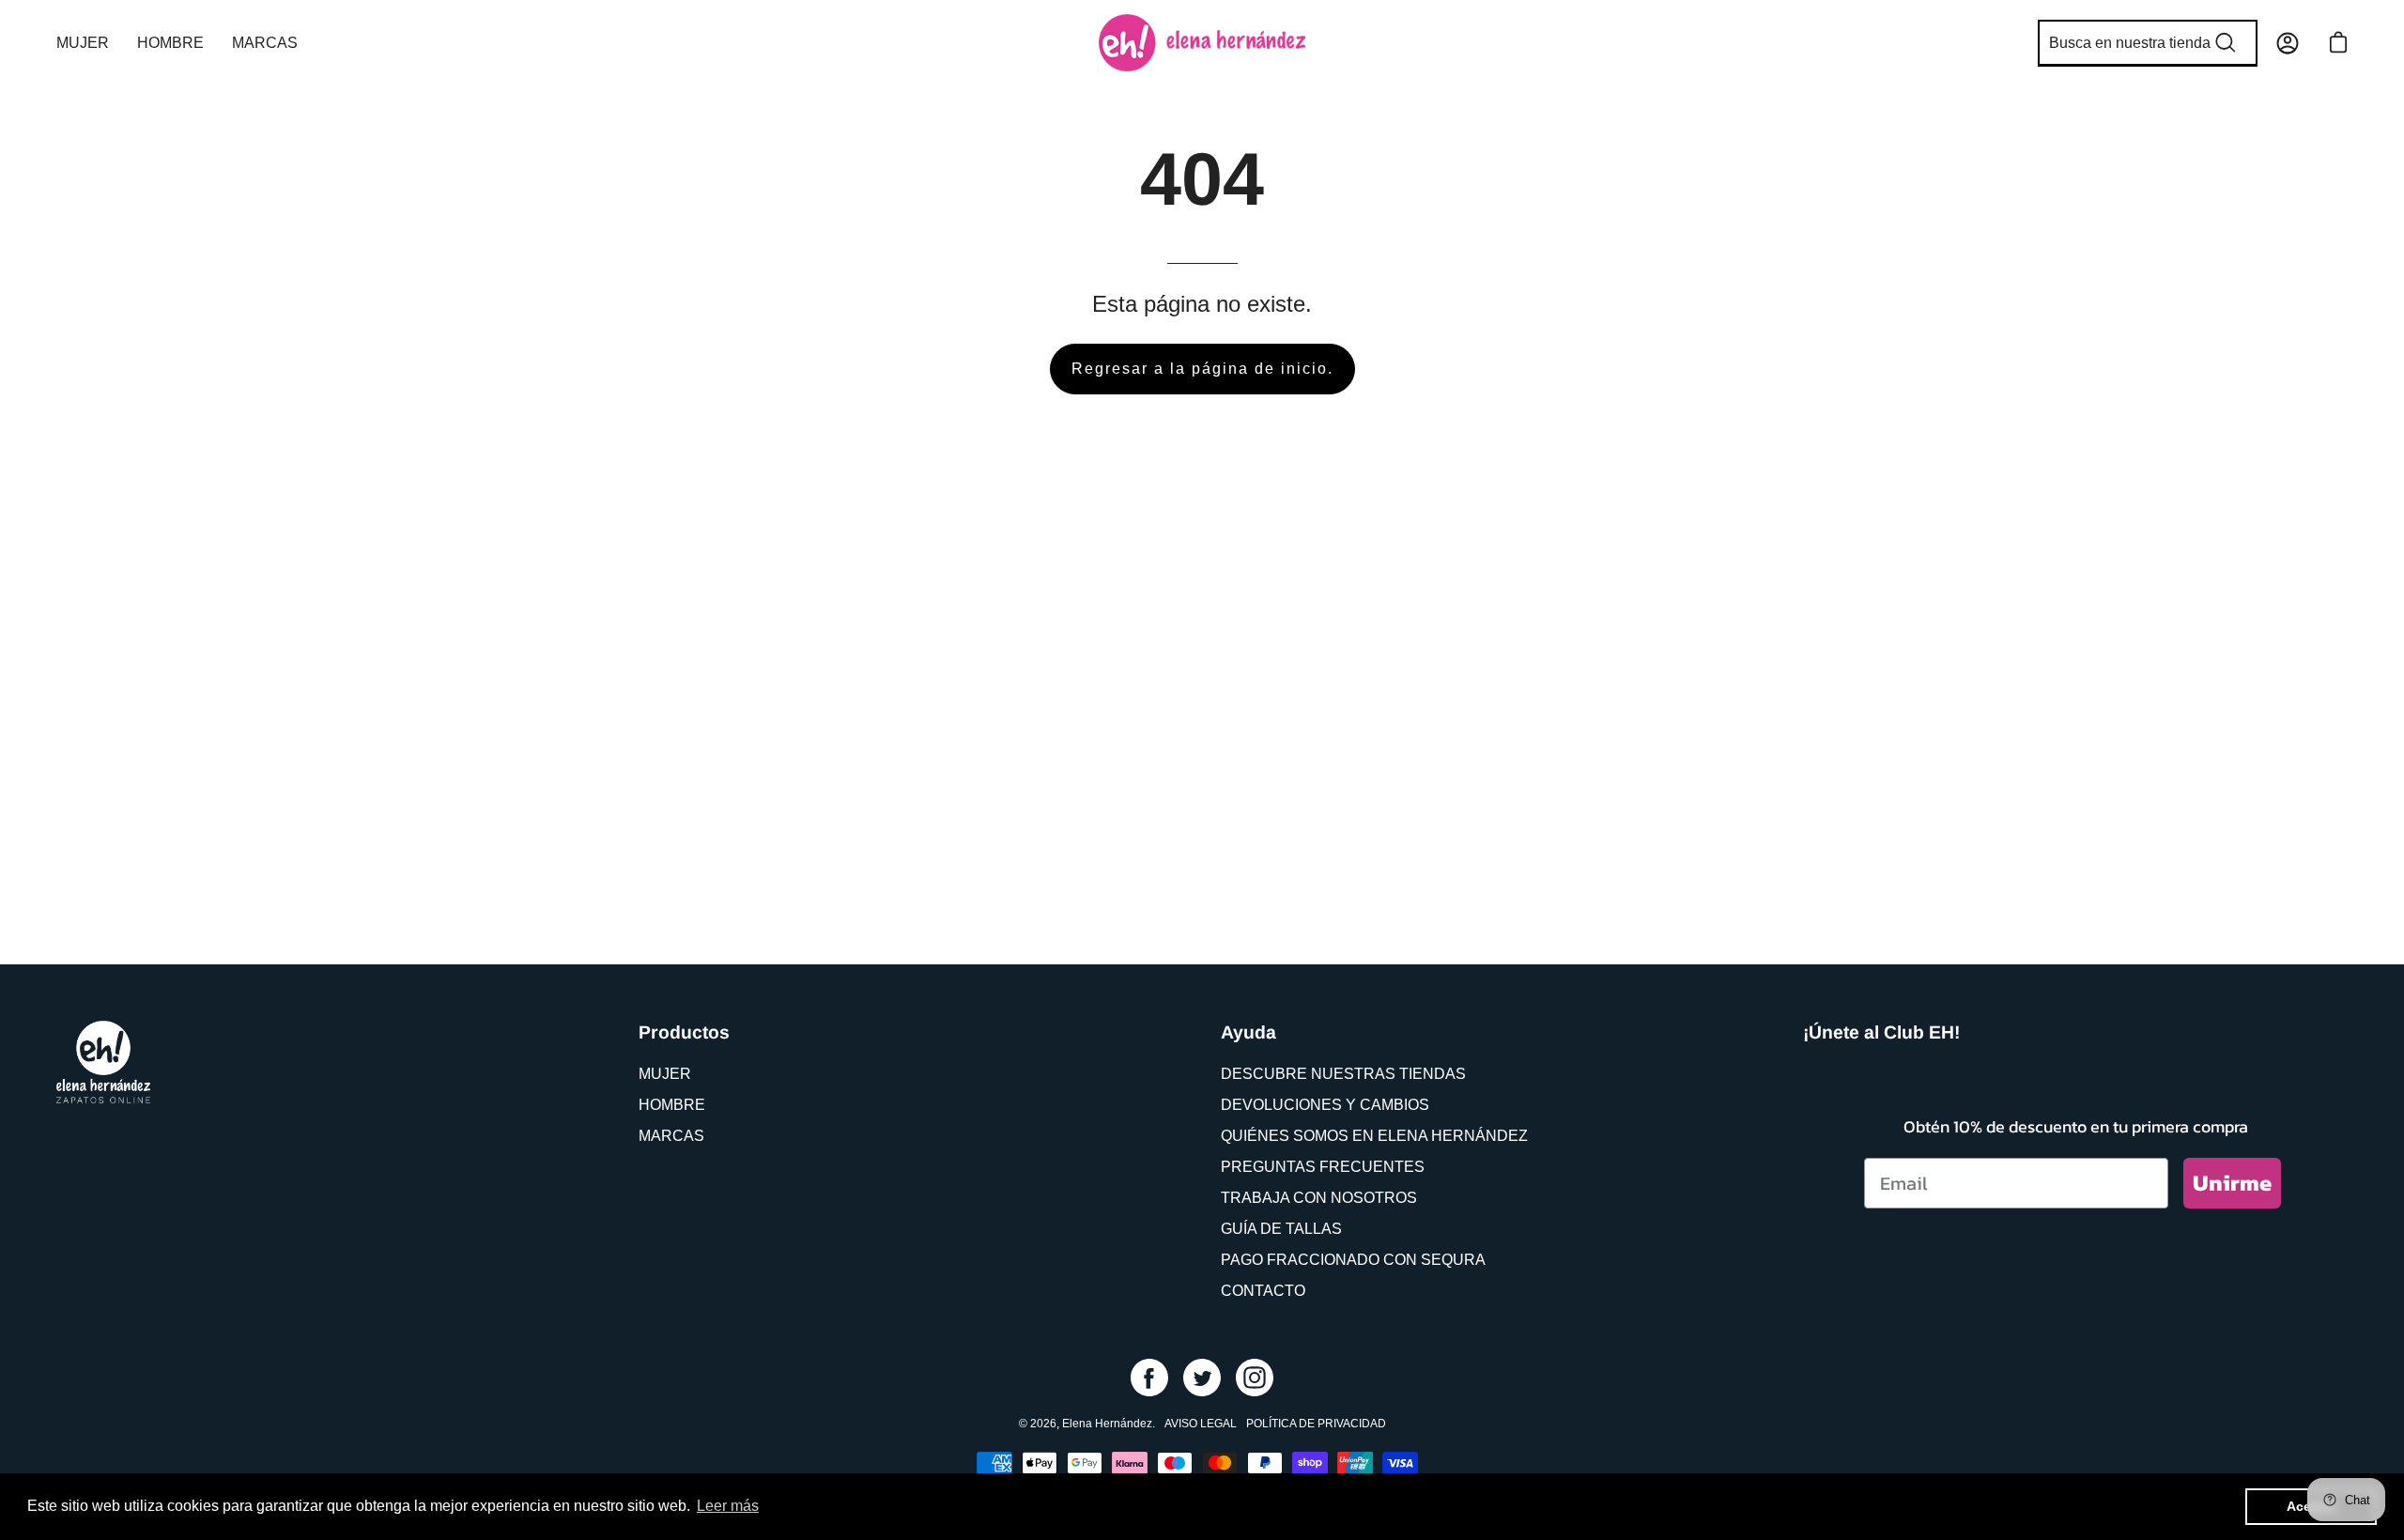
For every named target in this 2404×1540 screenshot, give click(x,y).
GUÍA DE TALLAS (1281, 1229)
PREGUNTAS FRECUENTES (1323, 1167)
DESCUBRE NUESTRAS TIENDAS (1343, 1074)
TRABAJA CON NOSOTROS (1319, 1198)
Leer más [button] (728, 1506)
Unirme (2232, 1183)
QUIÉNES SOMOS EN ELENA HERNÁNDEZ (1374, 1136)
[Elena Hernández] (1202, 43)
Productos (684, 1032)
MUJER (665, 1074)
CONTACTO (1263, 1291)
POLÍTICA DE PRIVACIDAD (1316, 1424)
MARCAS (671, 1136)
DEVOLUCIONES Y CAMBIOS (1325, 1105)
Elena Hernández (1107, 1424)
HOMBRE (672, 1105)
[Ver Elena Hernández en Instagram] (1255, 1378)
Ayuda (1248, 1032)
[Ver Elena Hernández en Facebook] (1149, 1378)
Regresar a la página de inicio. (1202, 369)
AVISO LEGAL (1201, 1424)
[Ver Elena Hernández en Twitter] (1202, 1378)
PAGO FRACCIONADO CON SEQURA (1353, 1260)
